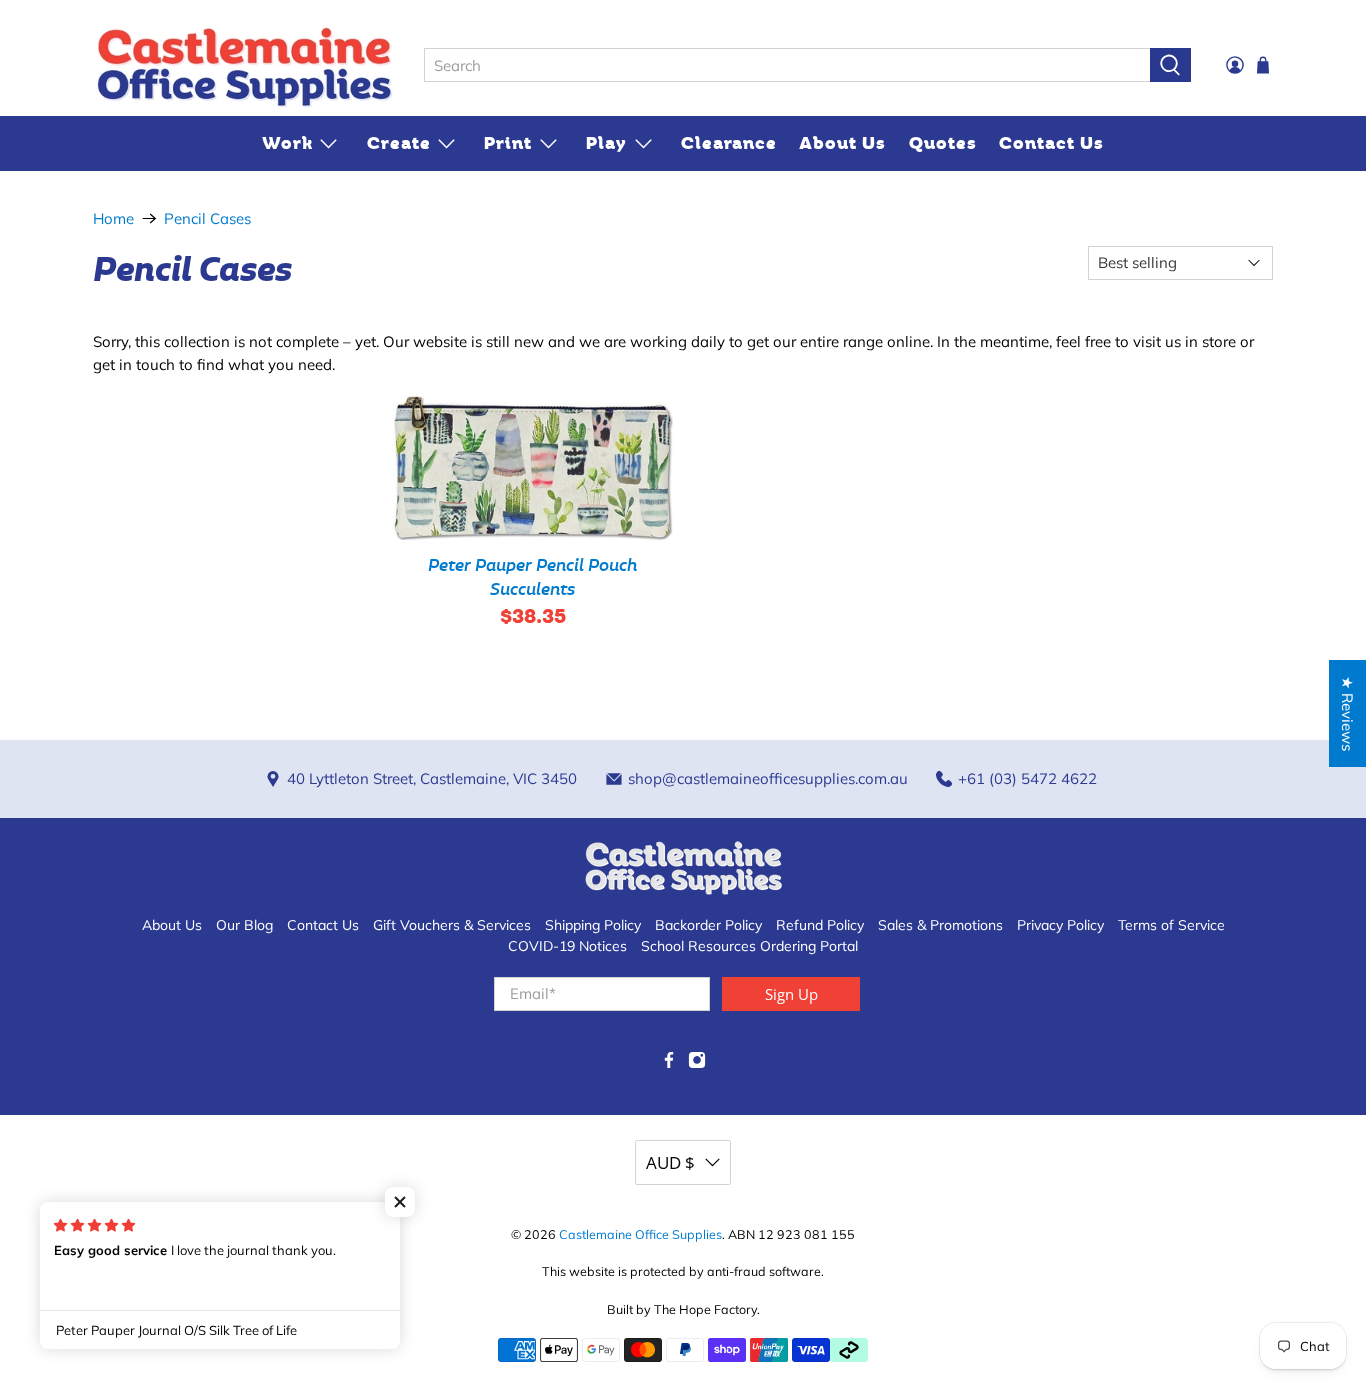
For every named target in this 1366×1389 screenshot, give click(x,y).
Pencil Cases (207, 218)
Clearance (729, 143)
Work (287, 143)
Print (508, 143)
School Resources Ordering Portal (749, 946)
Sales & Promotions (940, 925)
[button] (400, 1202)
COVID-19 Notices (567, 946)
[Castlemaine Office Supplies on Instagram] (697, 1064)
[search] (787, 65)
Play (606, 143)
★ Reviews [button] (1347, 713)
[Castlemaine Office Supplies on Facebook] (669, 1064)
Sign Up (791, 994)
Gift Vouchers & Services (452, 925)
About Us (842, 143)
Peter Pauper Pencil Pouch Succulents (532, 577)
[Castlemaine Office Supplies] (244, 66)
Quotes (943, 143)
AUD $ (670, 1162)
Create (399, 143)
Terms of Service (1171, 925)
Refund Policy (820, 925)
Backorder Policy (708, 925)
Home (113, 218)
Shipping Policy (593, 925)
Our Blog (244, 925)
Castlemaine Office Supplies (640, 1234)
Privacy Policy (1060, 925)
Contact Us (1051, 143)
